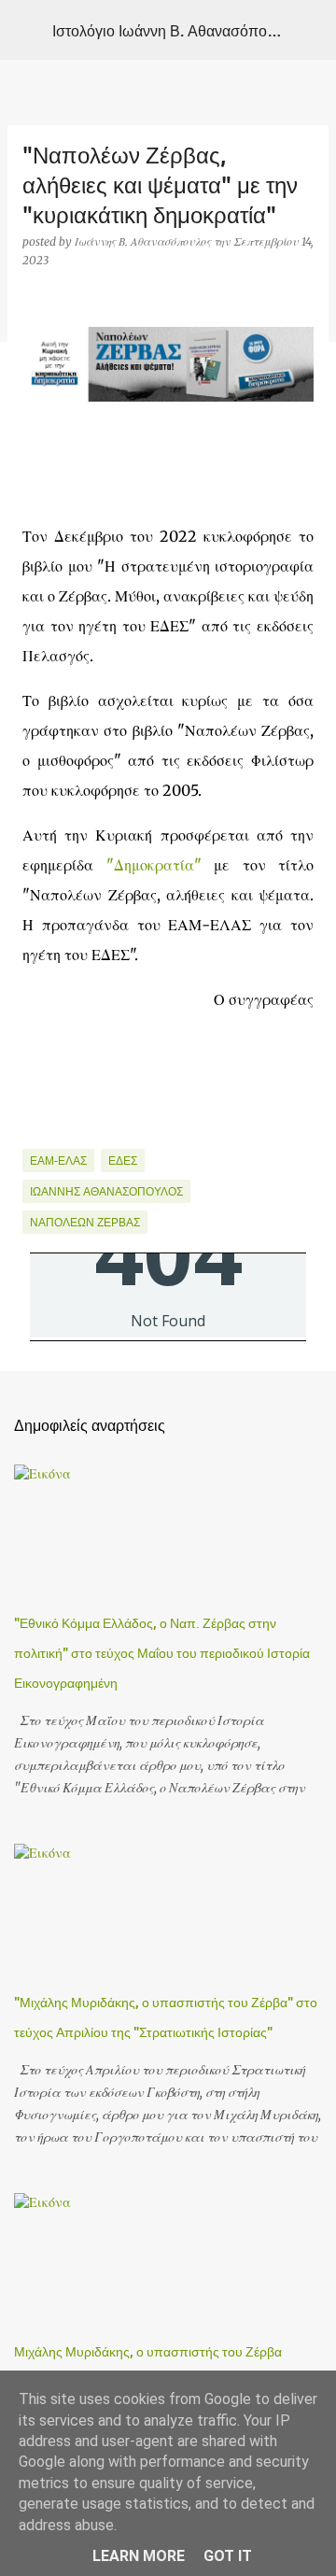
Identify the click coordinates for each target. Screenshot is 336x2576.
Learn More (139, 2556)
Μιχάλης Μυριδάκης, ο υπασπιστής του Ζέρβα (148, 2351)
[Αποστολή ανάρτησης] (34, 1137)
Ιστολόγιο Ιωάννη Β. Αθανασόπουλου (176, 30)
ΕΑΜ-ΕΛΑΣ (58, 1161)
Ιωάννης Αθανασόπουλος (106, 1191)
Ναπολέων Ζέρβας (85, 1222)
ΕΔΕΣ (123, 1161)
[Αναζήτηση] (310, 30)
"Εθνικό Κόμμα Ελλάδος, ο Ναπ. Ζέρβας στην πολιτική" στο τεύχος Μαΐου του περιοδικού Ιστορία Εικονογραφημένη (162, 1653)
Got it (228, 2556)
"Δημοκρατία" (154, 865)
